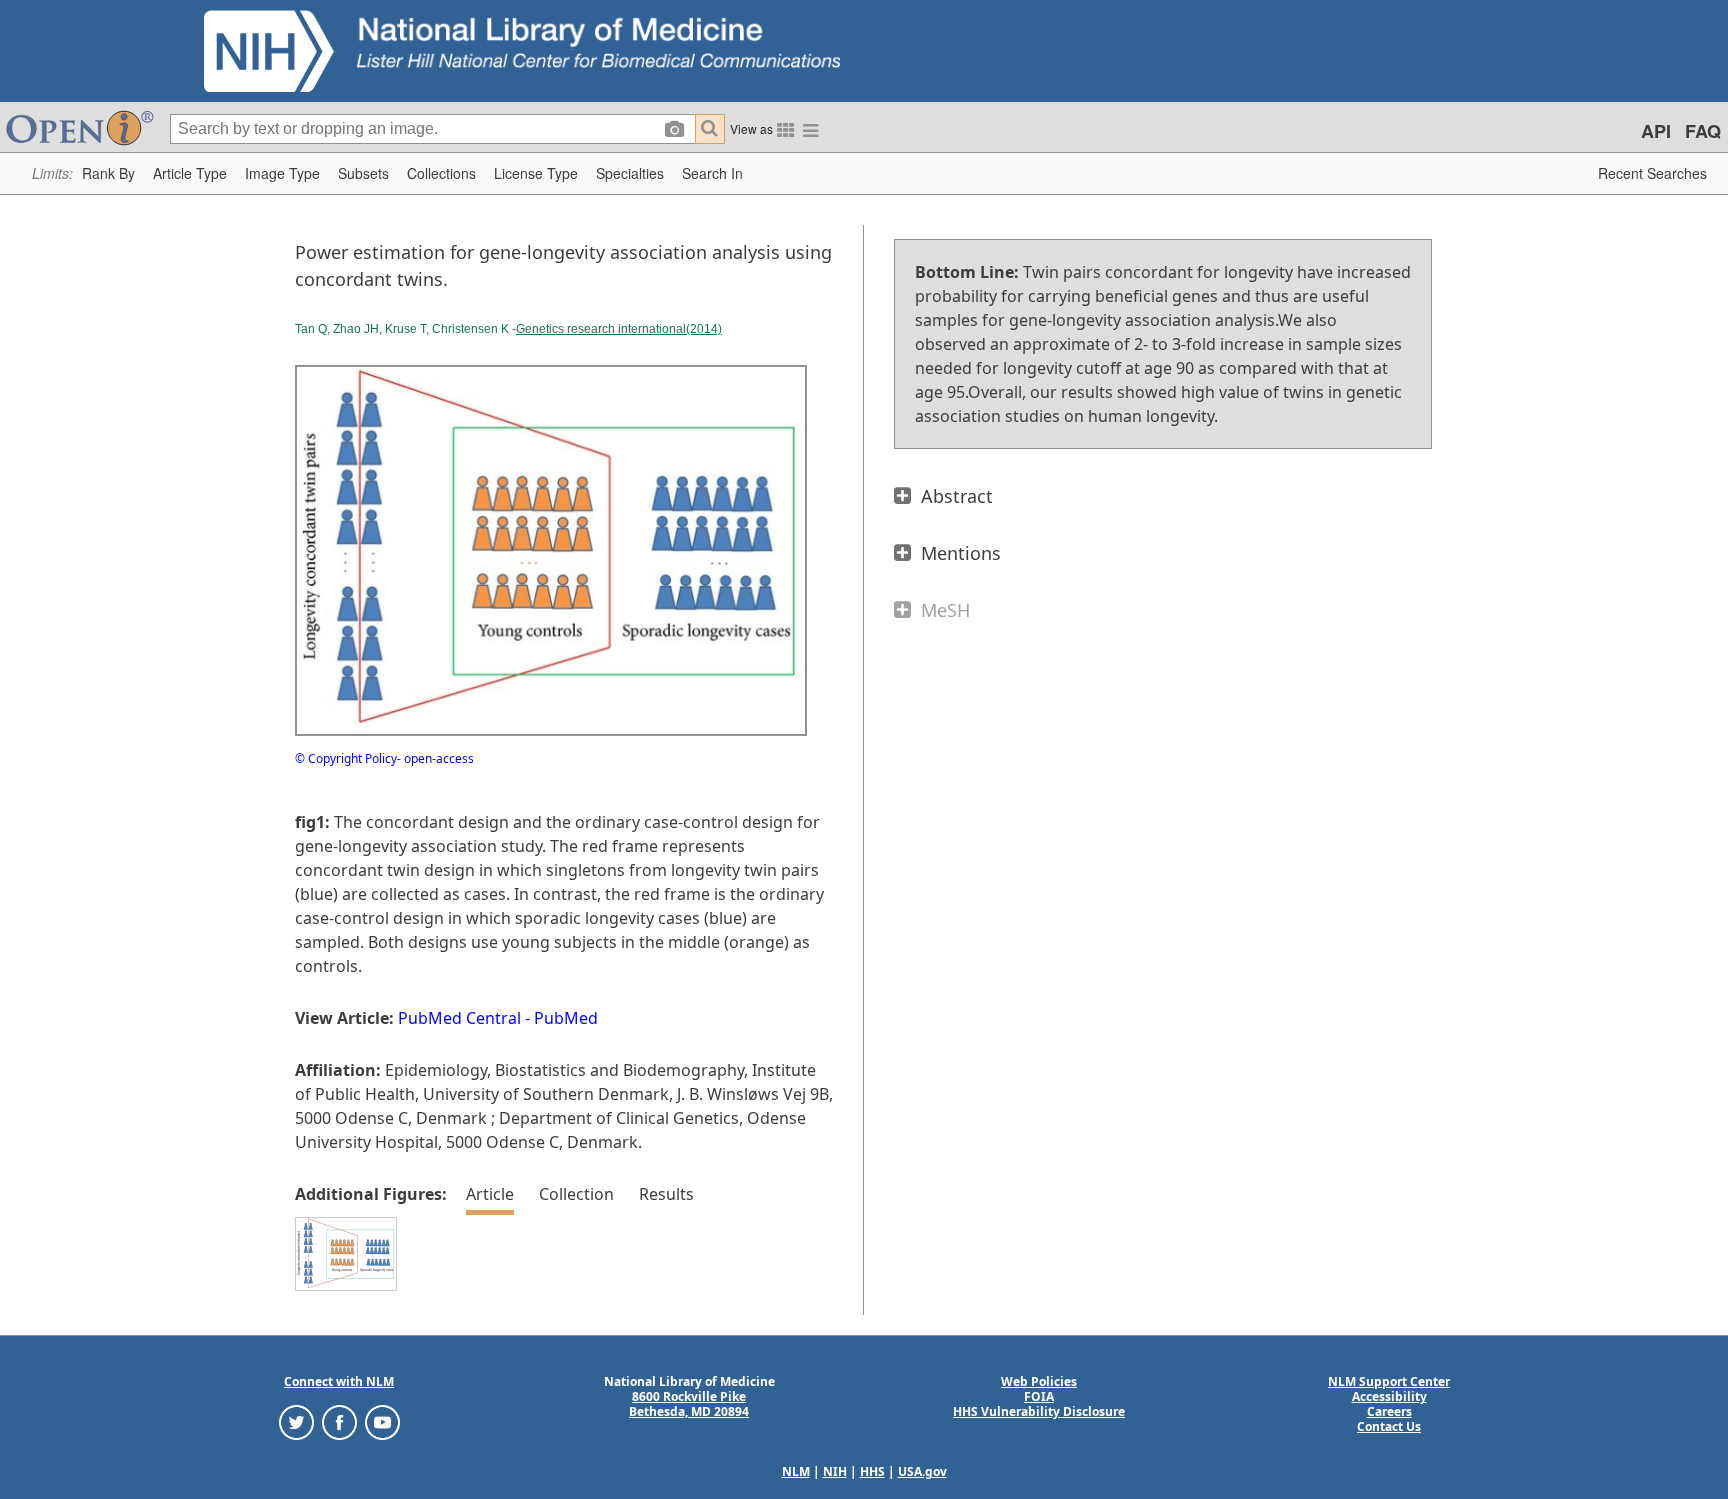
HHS (872, 1471)
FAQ (1703, 131)
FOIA (1039, 1396)
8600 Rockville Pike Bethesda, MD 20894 (689, 1404)
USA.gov (922, 1471)
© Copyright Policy (346, 758)
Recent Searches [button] (1652, 173)
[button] (108, 173)
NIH (835, 1471)
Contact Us (1389, 1426)
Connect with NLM (339, 1381)
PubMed (566, 1018)
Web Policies (1039, 1381)
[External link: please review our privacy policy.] (296, 1421)
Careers (1389, 1411)
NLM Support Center (1389, 1381)
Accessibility (1389, 1396)
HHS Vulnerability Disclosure (1039, 1411)
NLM (796, 1471)
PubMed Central (459, 1018)
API (1656, 131)
